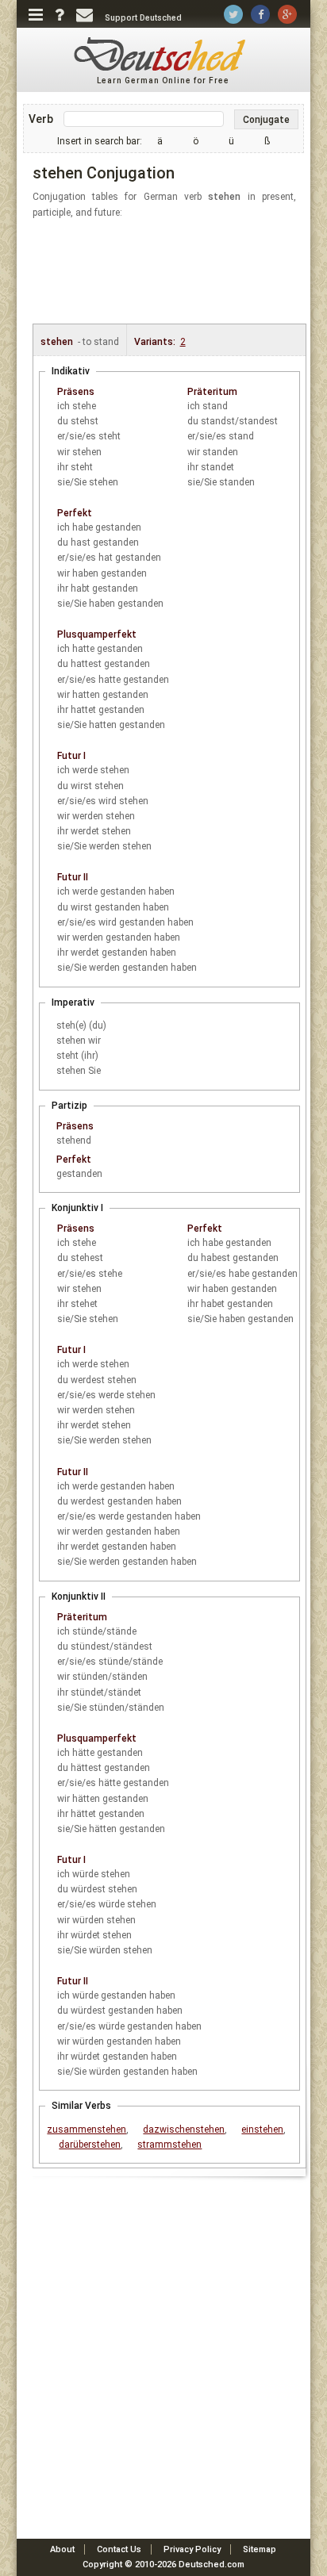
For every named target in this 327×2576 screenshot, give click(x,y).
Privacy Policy (192, 2549)
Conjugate (266, 120)
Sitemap (260, 2549)
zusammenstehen (87, 2129)
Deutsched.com (212, 2564)
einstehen (262, 2129)
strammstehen (169, 2145)
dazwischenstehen (184, 2129)
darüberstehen (90, 2145)
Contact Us (119, 2549)
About (62, 2549)
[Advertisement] (172, 272)
